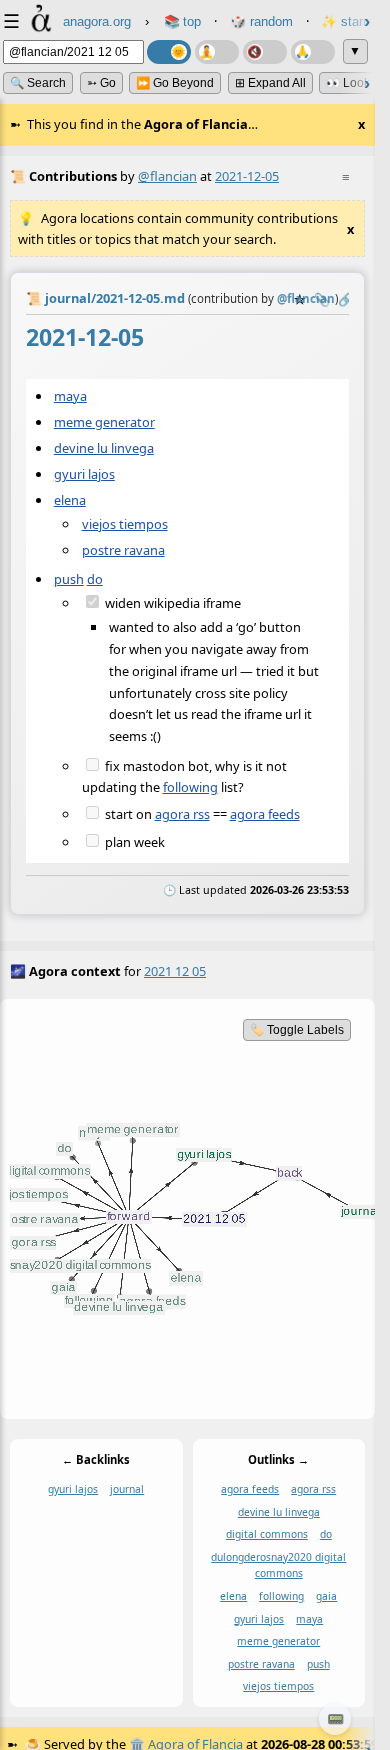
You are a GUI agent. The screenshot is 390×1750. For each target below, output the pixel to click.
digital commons (267, 1535)
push (69, 578)
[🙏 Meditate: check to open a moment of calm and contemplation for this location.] (313, 52)
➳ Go (101, 83)
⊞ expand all (270, 83)
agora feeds (265, 814)
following (190, 787)
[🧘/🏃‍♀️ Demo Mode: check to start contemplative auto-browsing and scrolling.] (217, 52)
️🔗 (346, 299)
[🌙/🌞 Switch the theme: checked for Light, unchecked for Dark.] (169, 52)
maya (70, 396)
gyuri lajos (84, 474)
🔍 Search (38, 83)
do (95, 578)
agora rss (182, 814)
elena (70, 500)
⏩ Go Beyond (175, 83)
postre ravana (123, 550)
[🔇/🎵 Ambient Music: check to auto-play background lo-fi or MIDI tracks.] (265, 52)
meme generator (104, 422)
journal (127, 1490)
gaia (326, 1596)
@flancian (167, 176)
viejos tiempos (125, 524)
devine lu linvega (104, 448)
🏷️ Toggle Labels (297, 1030)
